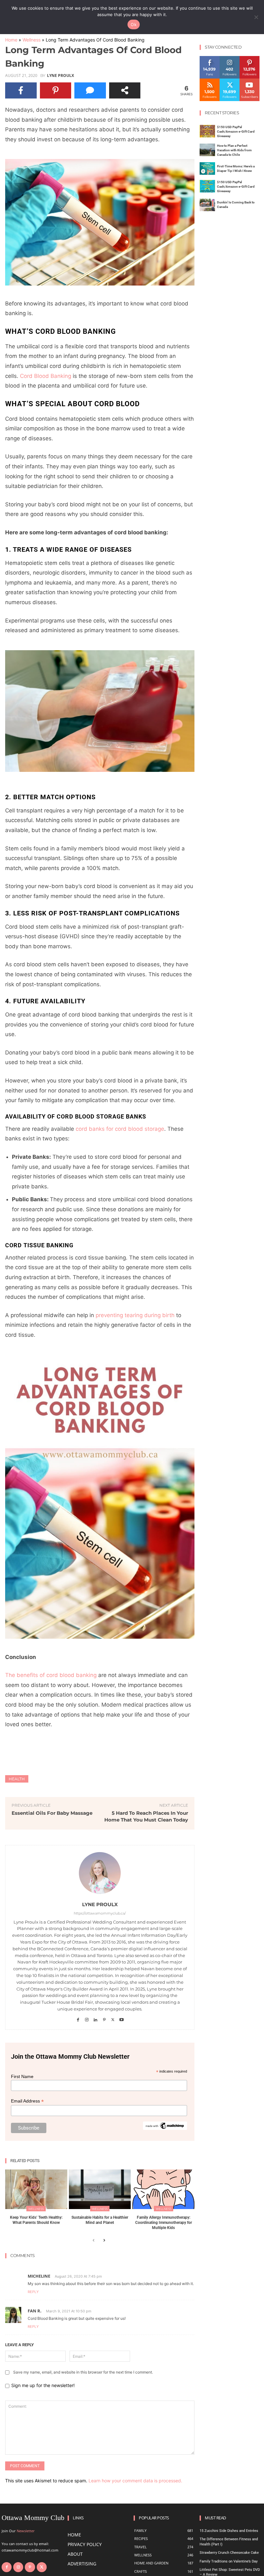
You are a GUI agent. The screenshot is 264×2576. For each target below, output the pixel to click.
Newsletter (26, 2531)
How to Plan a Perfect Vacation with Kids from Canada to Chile (234, 150)
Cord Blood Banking (46, 376)
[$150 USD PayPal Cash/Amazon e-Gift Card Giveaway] (207, 131)
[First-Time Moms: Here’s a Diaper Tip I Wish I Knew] (207, 169)
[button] (100, 222)
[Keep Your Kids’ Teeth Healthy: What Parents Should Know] (36, 2189)
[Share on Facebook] (21, 90)
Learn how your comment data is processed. (135, 2481)
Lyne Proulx (61, 76)
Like (210, 58)
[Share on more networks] (125, 90)
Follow (230, 58)
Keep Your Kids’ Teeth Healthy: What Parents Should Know (36, 2220)
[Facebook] (78, 2018)
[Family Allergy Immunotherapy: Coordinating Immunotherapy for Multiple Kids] (163, 2189)
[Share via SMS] (90, 90)
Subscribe (250, 81)
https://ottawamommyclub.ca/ (100, 1913)
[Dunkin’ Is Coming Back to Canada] (207, 205)
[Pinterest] (104, 2018)
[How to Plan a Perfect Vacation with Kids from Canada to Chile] (207, 150)
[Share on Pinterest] (56, 90)
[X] (113, 2018)
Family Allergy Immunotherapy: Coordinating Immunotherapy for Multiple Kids (164, 2222)
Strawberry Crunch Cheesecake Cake (229, 2553)
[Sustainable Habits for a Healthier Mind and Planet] (100, 2189)
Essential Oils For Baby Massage (52, 1813)
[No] (256, 17)
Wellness (32, 40)
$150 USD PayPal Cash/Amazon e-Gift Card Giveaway (236, 131)
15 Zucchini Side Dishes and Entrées (229, 2531)
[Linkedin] (95, 2018)
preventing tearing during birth (135, 1315)
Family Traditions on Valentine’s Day (229, 2561)
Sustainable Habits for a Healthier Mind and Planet (100, 2220)
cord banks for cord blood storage (120, 1129)
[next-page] (104, 2241)
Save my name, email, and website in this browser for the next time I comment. (83, 2372)
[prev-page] (94, 2241)
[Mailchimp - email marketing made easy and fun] (165, 2128)
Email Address (27, 2101)
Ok (134, 24)
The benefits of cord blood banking (51, 1675)
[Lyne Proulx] (100, 1873)
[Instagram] (87, 2018)
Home (11, 40)
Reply (33, 2292)
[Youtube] (122, 2018)
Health (17, 1779)
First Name (22, 2076)
